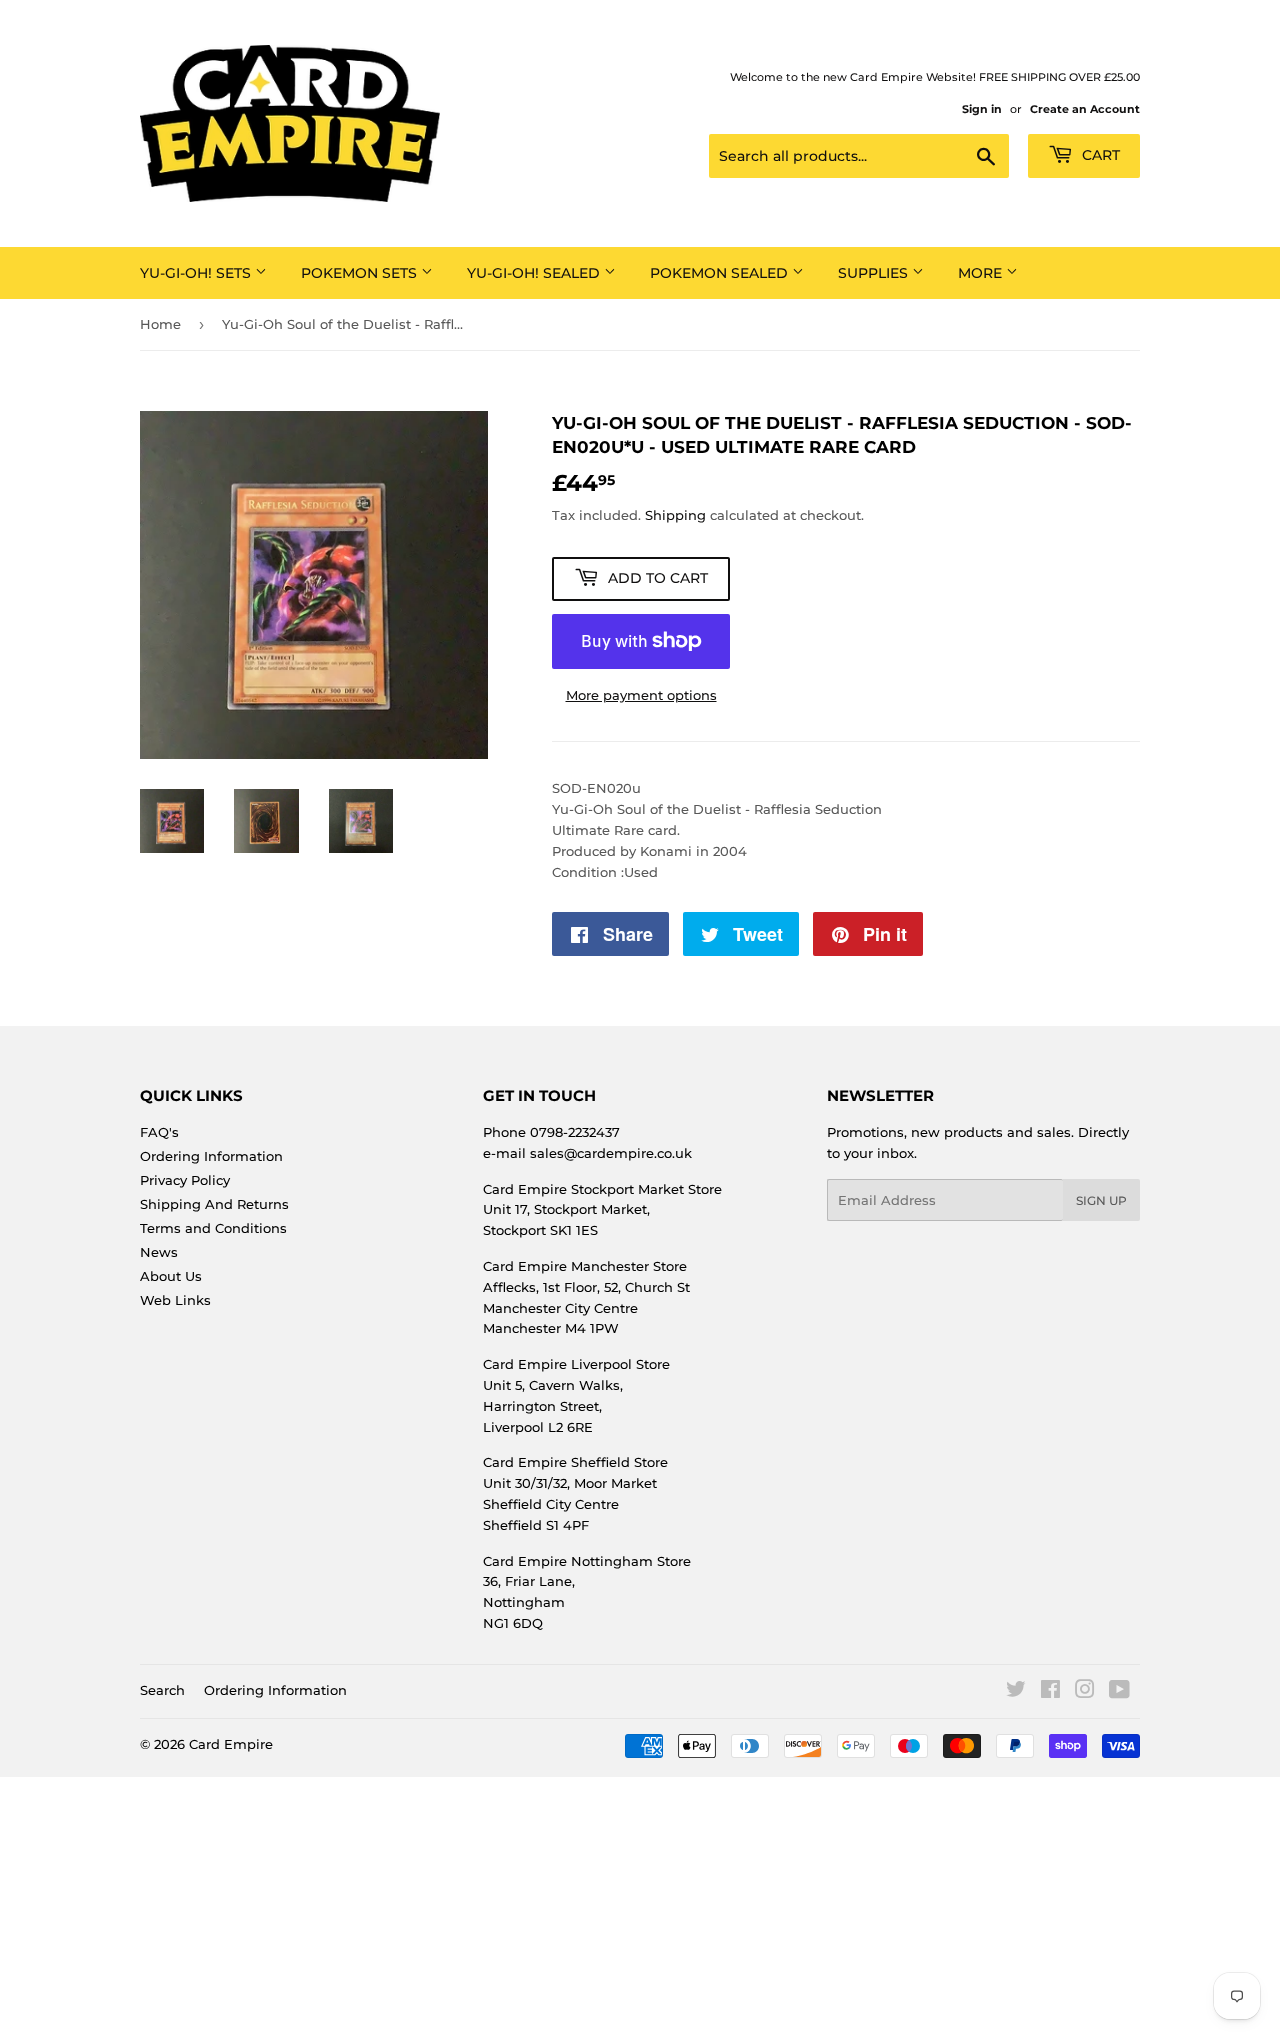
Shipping (675, 515)
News (159, 1252)
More (982, 273)
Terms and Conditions (213, 1228)
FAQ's (159, 1132)
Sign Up (1101, 1200)
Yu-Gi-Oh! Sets (197, 273)
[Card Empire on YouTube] (1119, 1692)
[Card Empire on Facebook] (1050, 1692)
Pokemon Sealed (721, 273)
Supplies (875, 273)
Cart (1099, 155)
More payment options (641, 695)
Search (162, 1690)
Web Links (175, 1300)
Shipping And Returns (214, 1204)
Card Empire (231, 1744)
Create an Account (1085, 109)
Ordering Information (211, 1156)
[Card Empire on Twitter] (1016, 1692)
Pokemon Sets (361, 273)
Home (160, 324)
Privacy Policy (185, 1180)
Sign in (982, 109)
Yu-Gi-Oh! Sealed (535, 273)
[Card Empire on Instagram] (1085, 1692)
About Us (171, 1276)
